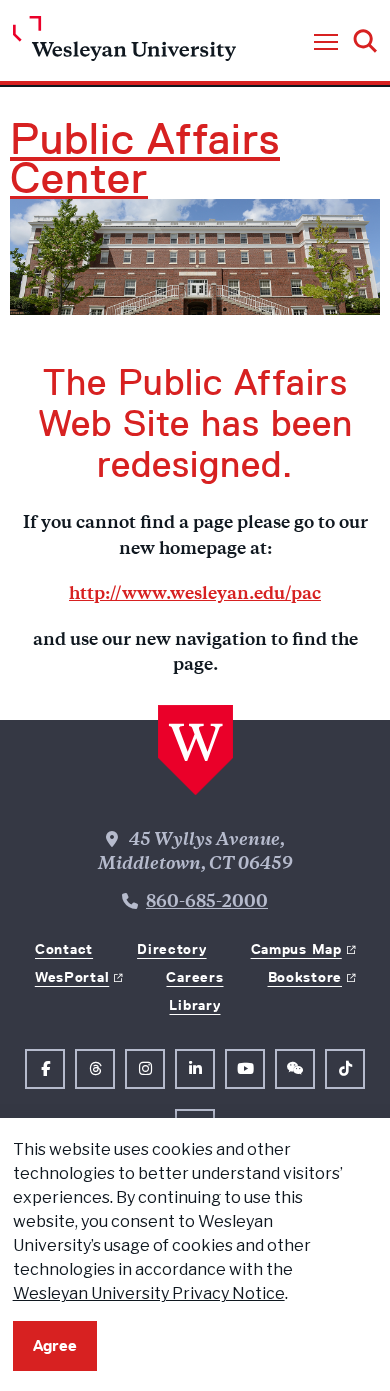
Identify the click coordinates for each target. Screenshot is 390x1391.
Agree (55, 1345)
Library (194, 1005)
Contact (64, 949)
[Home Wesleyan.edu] (124, 43)
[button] (326, 43)
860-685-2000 (207, 903)
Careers (194, 977)
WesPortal (72, 977)
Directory (171, 949)
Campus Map (296, 949)
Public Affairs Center (145, 159)
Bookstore (305, 977)
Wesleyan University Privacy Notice (149, 1293)
